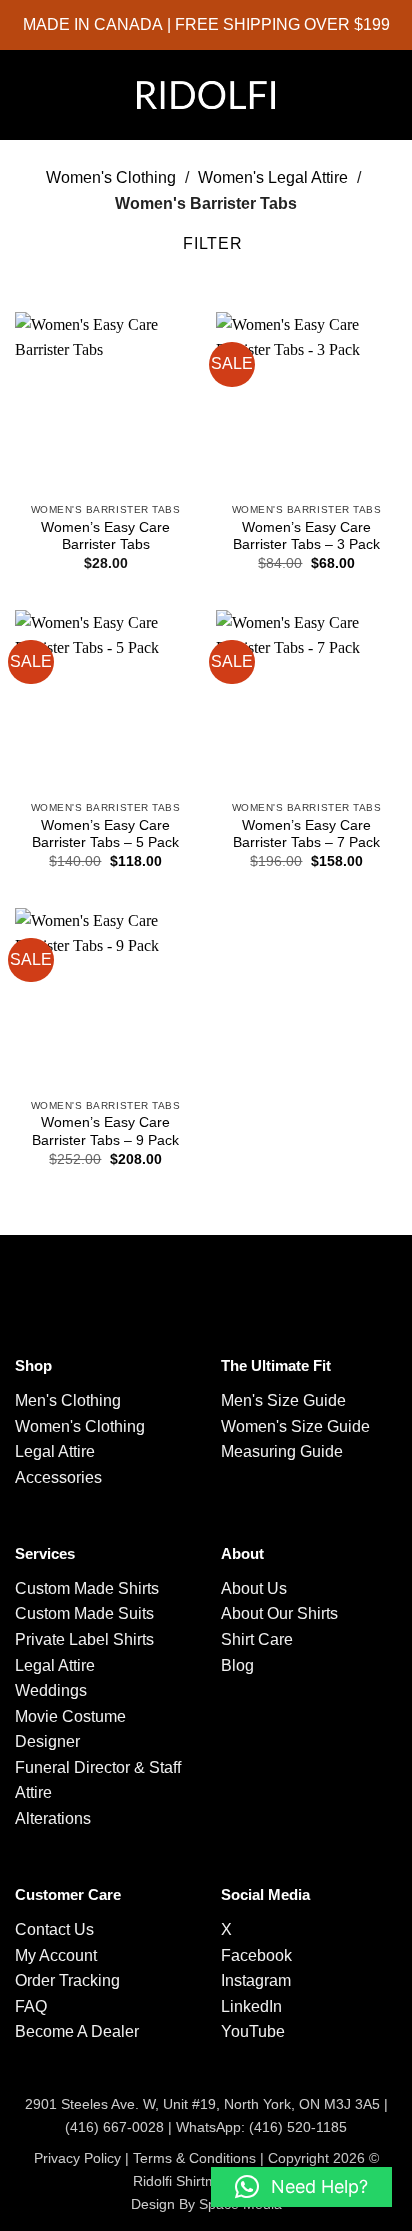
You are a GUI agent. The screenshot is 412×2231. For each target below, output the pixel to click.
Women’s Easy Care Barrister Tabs (105, 536)
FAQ (31, 2006)
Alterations (53, 1818)
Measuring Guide (282, 1451)
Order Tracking (67, 1980)
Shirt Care (257, 1639)
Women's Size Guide (295, 1426)
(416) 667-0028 (114, 2127)
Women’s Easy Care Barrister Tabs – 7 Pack (306, 834)
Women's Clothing (111, 177)
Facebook (256, 1955)
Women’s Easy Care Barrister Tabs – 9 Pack (105, 1131)
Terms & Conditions (194, 2158)
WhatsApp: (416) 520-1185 (261, 2127)
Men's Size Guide (283, 1400)
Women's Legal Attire (273, 177)
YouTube (253, 2031)
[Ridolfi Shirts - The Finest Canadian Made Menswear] (206, 94)
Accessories (58, 1477)
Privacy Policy (77, 2158)
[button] (30, 95)
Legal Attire (55, 1451)
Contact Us (54, 1929)
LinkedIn (251, 2006)
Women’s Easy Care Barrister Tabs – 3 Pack (306, 536)
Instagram (256, 1980)
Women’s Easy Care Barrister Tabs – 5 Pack (105, 834)
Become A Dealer (77, 2031)
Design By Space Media (206, 2204)
